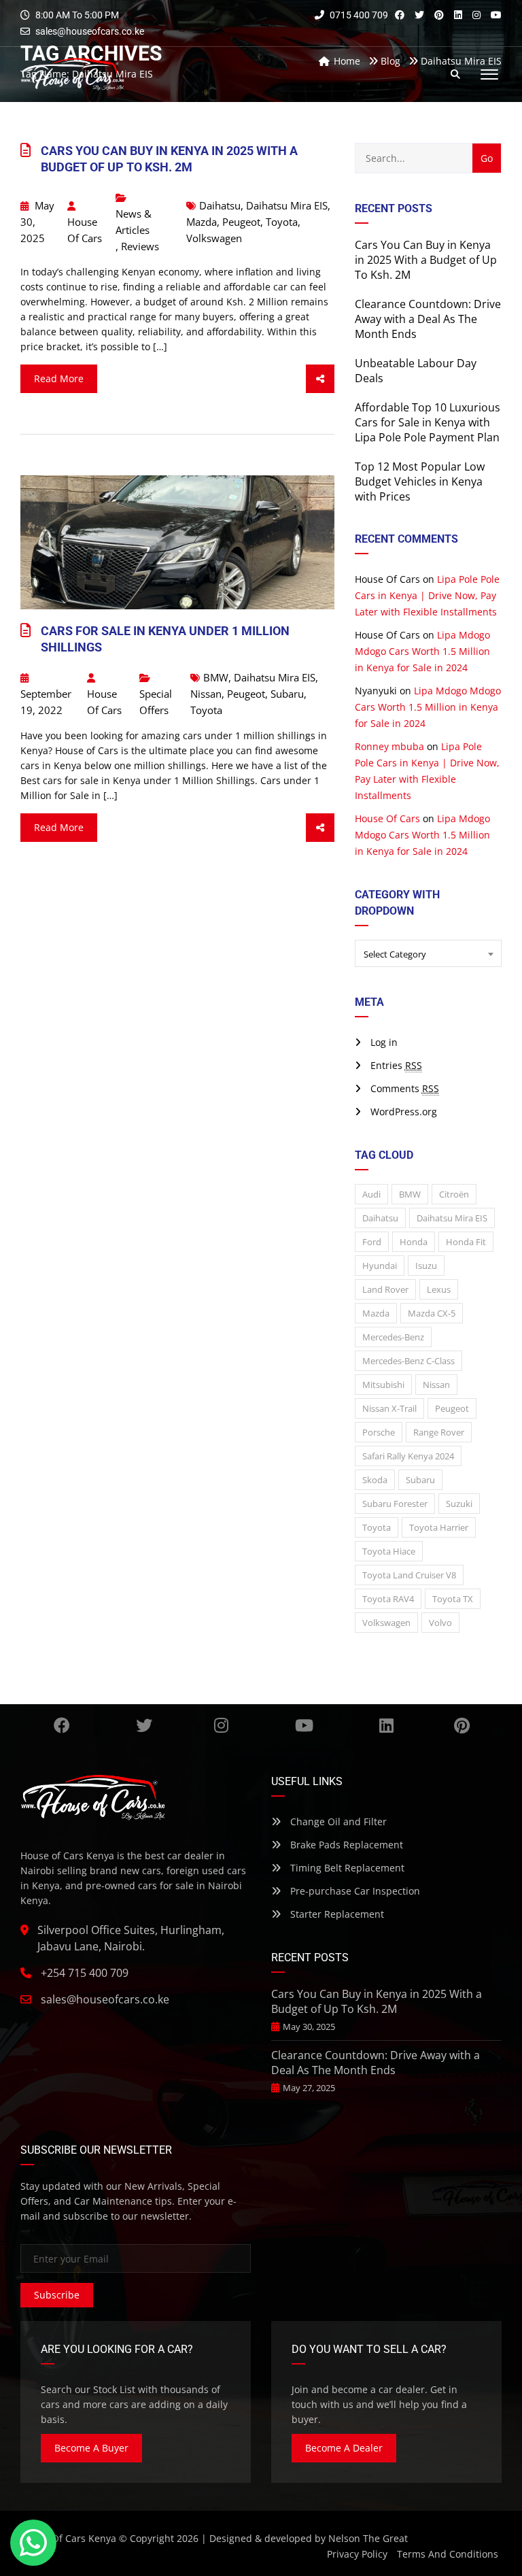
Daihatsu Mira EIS (287, 205)
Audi (371, 1194)
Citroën (454, 1194)
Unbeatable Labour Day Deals (416, 371)
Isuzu (426, 1266)
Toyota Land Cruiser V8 (409, 1575)
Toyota (282, 222)
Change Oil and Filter (337, 1821)
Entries (396, 1065)
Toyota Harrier (439, 1527)
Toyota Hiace (389, 1551)
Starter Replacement (336, 1914)
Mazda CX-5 (432, 1313)
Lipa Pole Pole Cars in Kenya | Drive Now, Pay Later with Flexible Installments (427, 595)
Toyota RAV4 (388, 1599)
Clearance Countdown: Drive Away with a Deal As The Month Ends (428, 319)
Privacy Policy (357, 2554)
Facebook (62, 1725)
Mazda (202, 222)
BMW (216, 677)
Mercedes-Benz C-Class (408, 1361)
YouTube (304, 1725)
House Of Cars (85, 230)
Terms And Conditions (448, 2554)
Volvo (440, 1623)
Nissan (206, 694)
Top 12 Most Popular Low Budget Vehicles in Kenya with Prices (420, 481)
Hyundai (380, 1266)
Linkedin (386, 1725)
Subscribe (57, 2295)
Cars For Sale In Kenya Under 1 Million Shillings (165, 639)
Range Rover (439, 1432)
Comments (405, 1088)
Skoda (375, 1480)
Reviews (140, 246)
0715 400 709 (358, 15)
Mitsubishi (383, 1385)
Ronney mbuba (389, 746)
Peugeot (241, 222)
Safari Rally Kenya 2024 (408, 1456)
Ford (372, 1242)
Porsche (379, 1432)
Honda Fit (466, 1242)
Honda (414, 1242)
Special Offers (156, 702)
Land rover (385, 1289)
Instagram (222, 1725)
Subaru (287, 694)
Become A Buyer (91, 2448)
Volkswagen (214, 238)
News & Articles (134, 222)
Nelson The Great (368, 2538)
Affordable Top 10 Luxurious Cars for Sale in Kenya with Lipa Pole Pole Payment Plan (428, 422)
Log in (384, 1042)
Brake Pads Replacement (345, 1845)
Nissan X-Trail (389, 1408)
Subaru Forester (395, 1504)
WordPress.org (404, 1112)
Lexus (439, 1289)
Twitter (144, 1725)
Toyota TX (453, 1599)
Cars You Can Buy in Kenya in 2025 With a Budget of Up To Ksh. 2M (169, 159)
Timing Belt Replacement (346, 1868)
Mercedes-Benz (393, 1337)
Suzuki (459, 1504)
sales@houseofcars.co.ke (90, 31)
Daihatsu (220, 205)
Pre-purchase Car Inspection (354, 1891)
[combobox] (428, 953)
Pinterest (462, 1725)
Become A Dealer (344, 2448)
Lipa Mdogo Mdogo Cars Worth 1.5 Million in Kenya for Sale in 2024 (422, 651)
